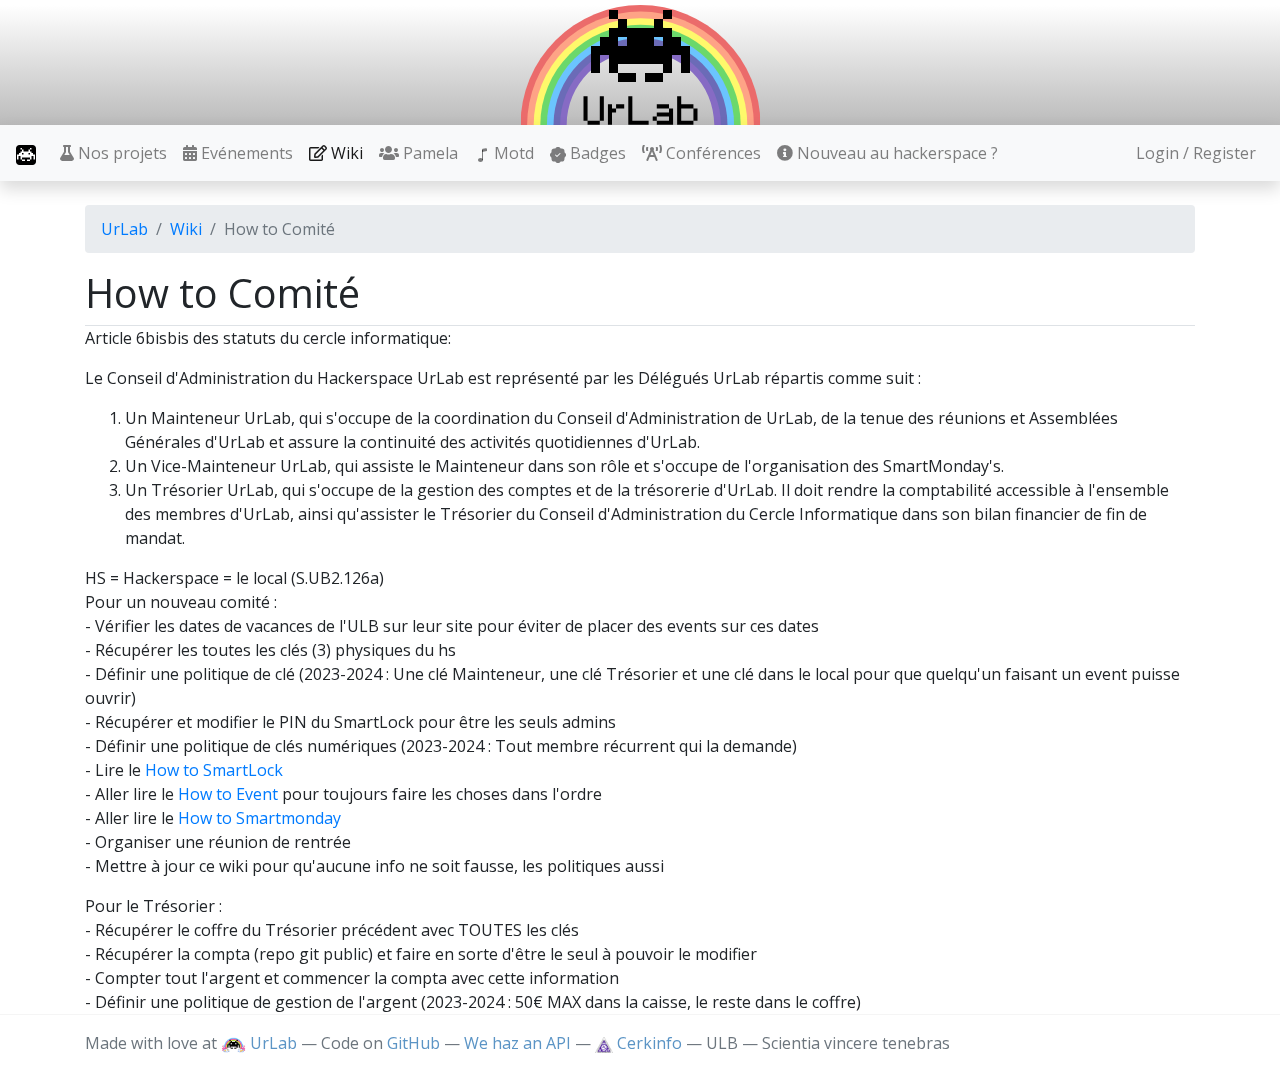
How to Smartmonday (259, 818)
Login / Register (1196, 153)
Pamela (428, 153)
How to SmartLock (214, 770)
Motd (512, 153)
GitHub (413, 1043)
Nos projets (120, 153)
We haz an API (517, 1043)
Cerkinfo (649, 1043)
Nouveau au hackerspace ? (895, 153)
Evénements (245, 153)
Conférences (711, 153)
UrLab (124, 229)
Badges (596, 153)
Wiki (345, 153)
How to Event (228, 794)
